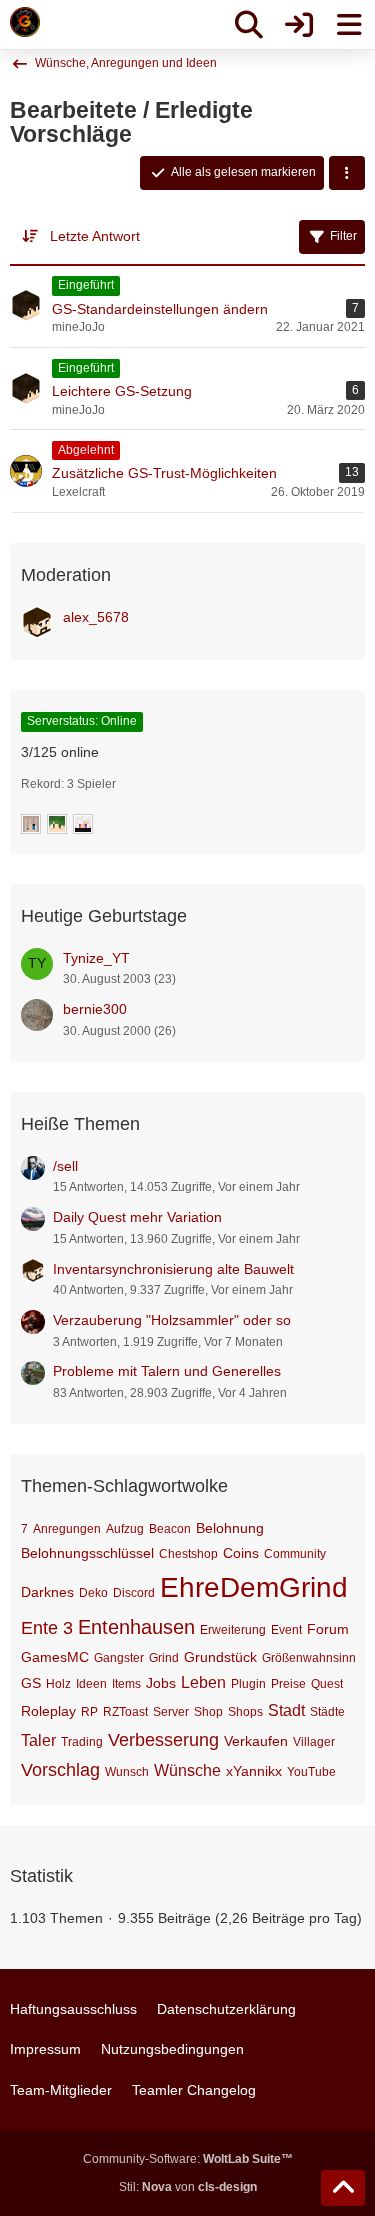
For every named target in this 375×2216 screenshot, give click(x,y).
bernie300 (95, 1009)
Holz (58, 1684)
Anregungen (67, 1529)
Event (286, 1630)
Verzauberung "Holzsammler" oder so (172, 1320)
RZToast (125, 1712)
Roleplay (48, 1711)
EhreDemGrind (254, 1587)
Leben (203, 1682)
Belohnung (230, 1528)
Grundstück (220, 1657)
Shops (245, 1712)
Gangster (119, 1658)
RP (89, 1712)
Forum (328, 1629)
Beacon (170, 1529)
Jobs (161, 1683)
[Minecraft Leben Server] (25, 22)
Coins (241, 1553)
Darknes (47, 1592)
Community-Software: (188, 2159)
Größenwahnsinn (309, 1658)
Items (126, 1684)
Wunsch (127, 1772)
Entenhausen (136, 1627)
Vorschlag (60, 1770)
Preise (288, 1684)
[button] (347, 173)
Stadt (286, 1710)
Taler (38, 1740)
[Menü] (349, 25)
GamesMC (55, 1657)
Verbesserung (163, 1740)
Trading (82, 1742)
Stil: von (188, 2187)
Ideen (91, 1684)
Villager (314, 1742)
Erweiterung (233, 1630)
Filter (343, 236)
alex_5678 (96, 617)
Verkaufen (256, 1741)
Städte (327, 1712)
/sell (65, 1166)
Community (295, 1554)
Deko (93, 1593)
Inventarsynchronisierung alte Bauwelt (173, 1269)
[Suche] (249, 25)
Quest (327, 1684)
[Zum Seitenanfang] (343, 2188)
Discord (134, 1593)
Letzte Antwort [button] (95, 236)
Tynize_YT (96, 958)
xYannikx (254, 1771)
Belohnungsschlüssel (87, 1553)
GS (31, 1683)
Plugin (248, 1684)
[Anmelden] (299, 25)
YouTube (311, 1772)
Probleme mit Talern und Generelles (167, 1371)
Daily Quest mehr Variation (137, 1217)
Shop (208, 1712)
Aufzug (125, 1529)
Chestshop (188, 1554)
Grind (164, 1658)
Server (171, 1712)
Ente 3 (47, 1628)
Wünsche (187, 1770)
